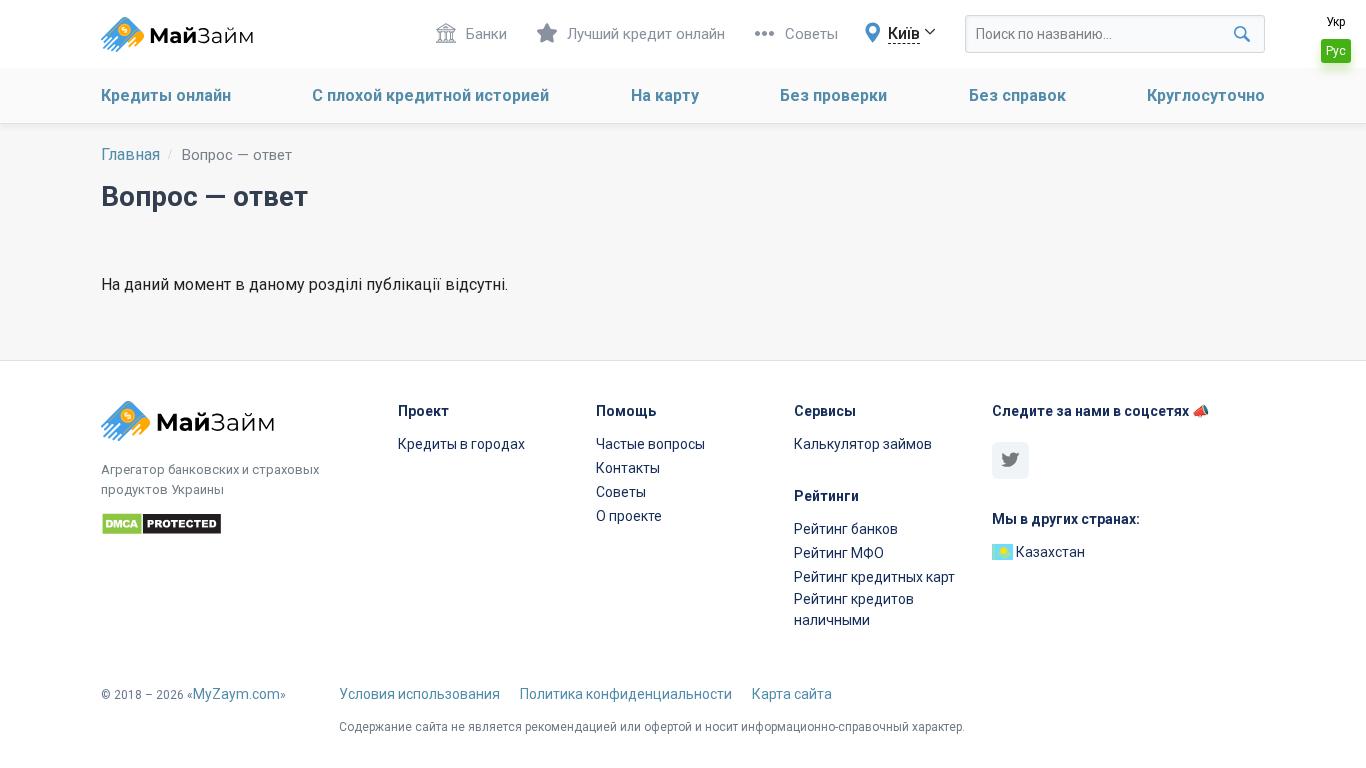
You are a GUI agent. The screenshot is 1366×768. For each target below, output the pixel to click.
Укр (1335, 22)
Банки (486, 34)
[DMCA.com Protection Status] (237, 527)
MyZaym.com (236, 694)
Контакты (628, 468)
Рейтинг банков (846, 529)
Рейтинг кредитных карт (874, 577)
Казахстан (1049, 552)
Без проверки (833, 95)
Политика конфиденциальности (626, 694)
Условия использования (419, 694)
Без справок (1017, 95)
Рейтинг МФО (839, 553)
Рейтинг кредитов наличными (854, 609)
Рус (1336, 51)
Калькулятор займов (863, 444)
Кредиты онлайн (166, 95)
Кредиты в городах (461, 444)
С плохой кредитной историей (430, 95)
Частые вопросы (650, 444)
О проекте (629, 516)
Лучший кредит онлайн (646, 34)
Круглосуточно (1206, 95)
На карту (665, 95)
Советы (811, 34)
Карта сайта (792, 694)
